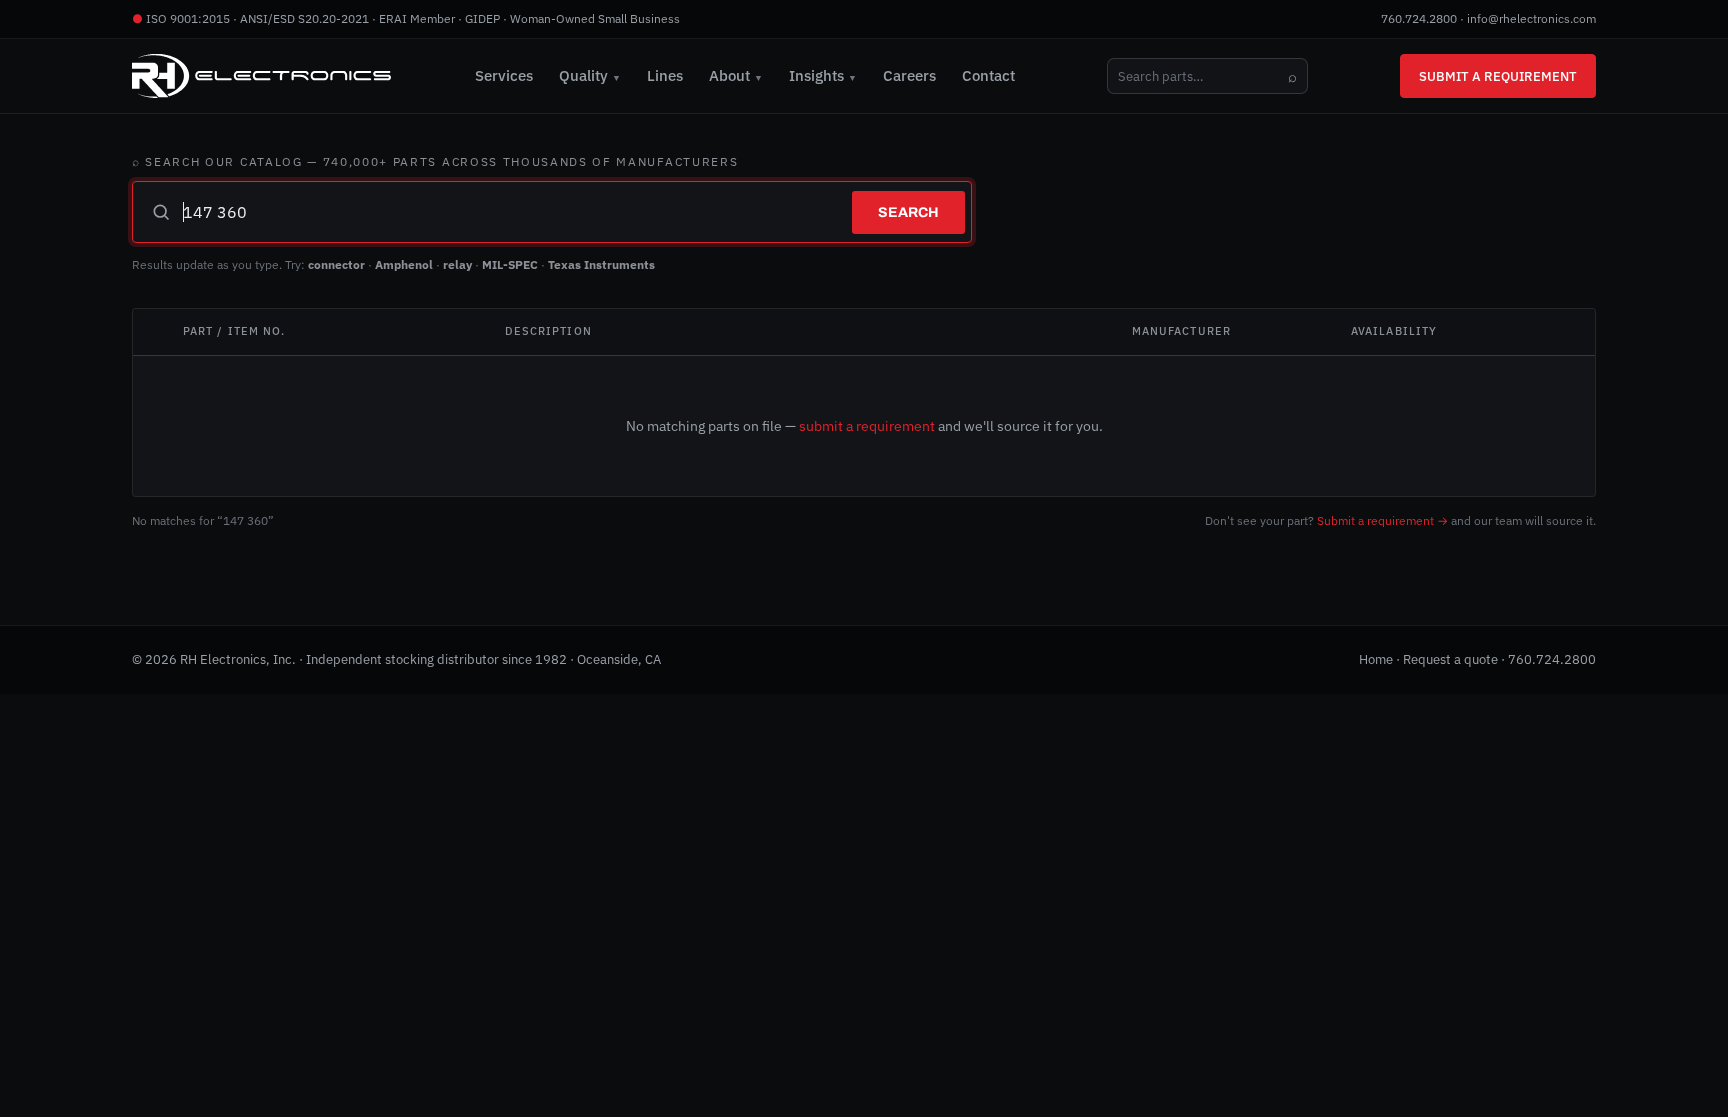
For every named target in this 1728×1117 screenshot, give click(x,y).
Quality (590, 75)
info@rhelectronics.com (1531, 18)
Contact (988, 75)
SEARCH (908, 212)
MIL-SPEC (510, 264)
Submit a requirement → (1382, 520)
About (736, 75)
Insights (823, 75)
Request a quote (1450, 659)
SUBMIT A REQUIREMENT (1498, 76)
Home (1376, 659)
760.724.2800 (1419, 18)
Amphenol (404, 264)
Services (504, 75)
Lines (665, 75)
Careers (909, 75)
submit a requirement (867, 426)
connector (336, 264)
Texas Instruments (601, 264)
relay (457, 264)
